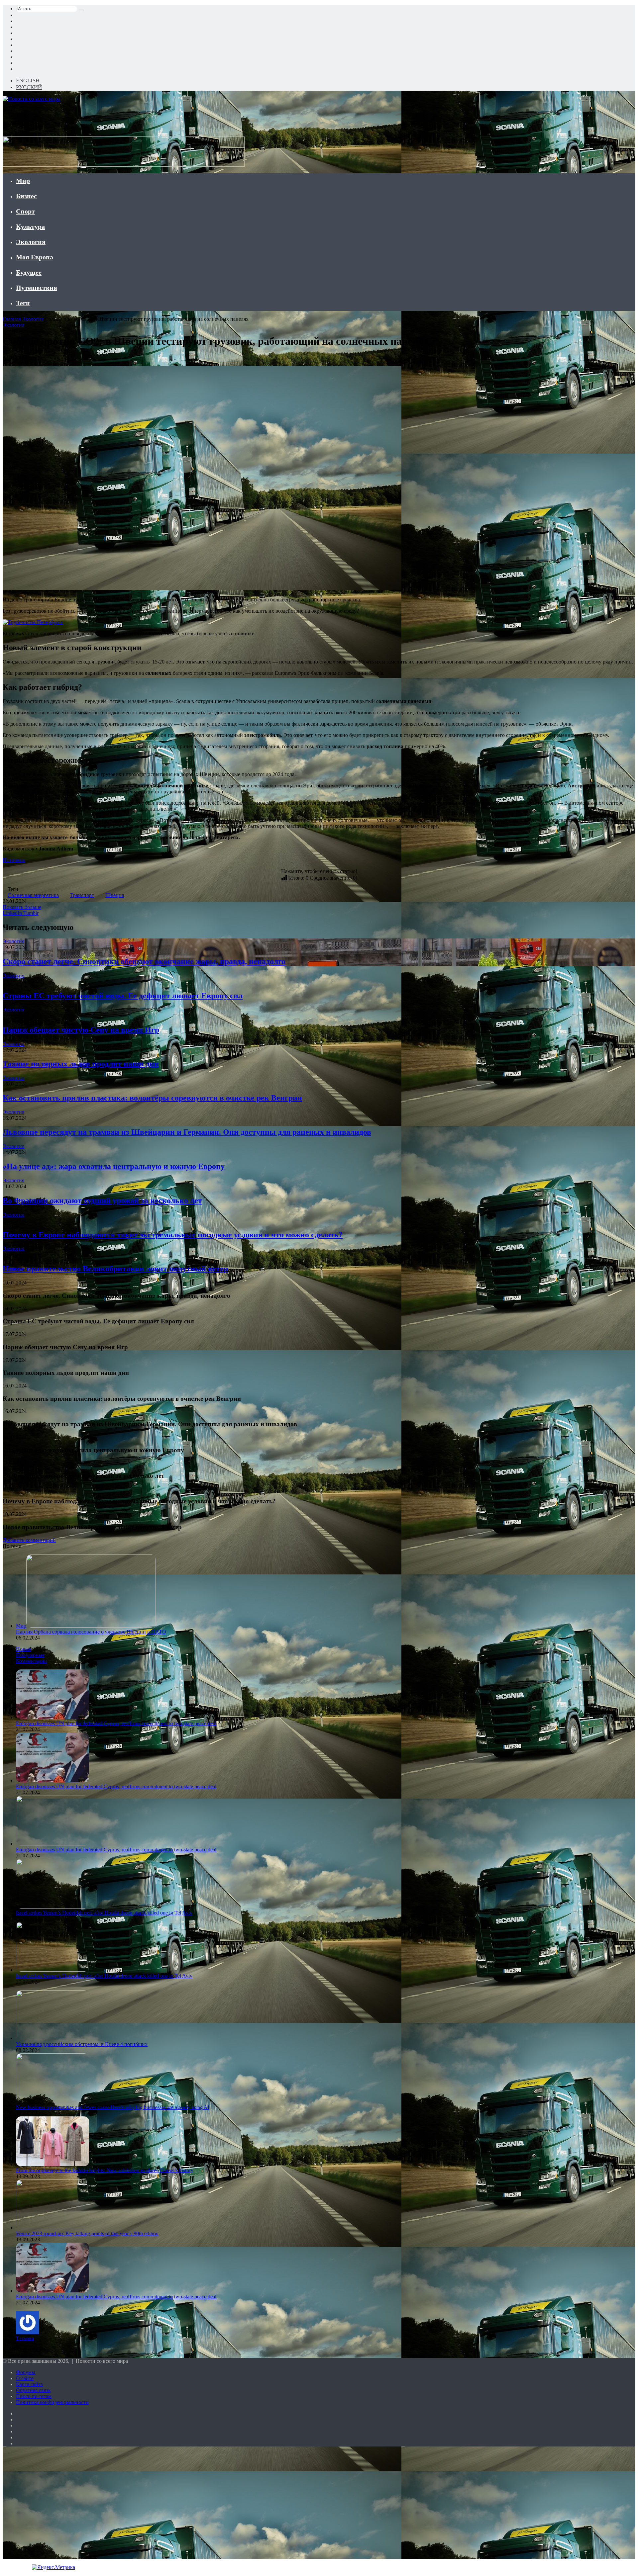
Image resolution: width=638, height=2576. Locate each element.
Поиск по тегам (34, 2396)
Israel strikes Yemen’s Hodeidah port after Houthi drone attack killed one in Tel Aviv (104, 1913)
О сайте (25, 2378)
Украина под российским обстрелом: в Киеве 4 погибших (82, 2044)
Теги (23, 303)
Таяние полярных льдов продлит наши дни (81, 1064)
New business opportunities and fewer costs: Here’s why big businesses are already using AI (113, 2107)
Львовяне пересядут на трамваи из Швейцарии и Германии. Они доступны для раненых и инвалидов (187, 1132)
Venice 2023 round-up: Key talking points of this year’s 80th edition (87, 2233)
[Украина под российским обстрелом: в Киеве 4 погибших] (53, 2038)
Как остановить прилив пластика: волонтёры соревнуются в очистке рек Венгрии (152, 1098)
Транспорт (82, 895)
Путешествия (37, 288)
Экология (31, 242)
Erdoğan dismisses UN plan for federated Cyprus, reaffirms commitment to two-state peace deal (116, 1723)
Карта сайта (29, 2384)
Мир (23, 181)
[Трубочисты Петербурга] (33, 622)
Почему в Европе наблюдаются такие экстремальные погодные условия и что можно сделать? (173, 1235)
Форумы (26, 2372)
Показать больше (22, 907)
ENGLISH (28, 81)
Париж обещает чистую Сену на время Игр (81, 1030)
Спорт (25, 211)
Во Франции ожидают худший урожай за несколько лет (102, 1200)
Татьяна (25, 2338)
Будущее (29, 272)
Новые (24, 1649)
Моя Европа (35, 257)
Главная (12, 319)
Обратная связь (33, 2390)
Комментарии (32, 1661)
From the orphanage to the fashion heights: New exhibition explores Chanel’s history (105, 2170)
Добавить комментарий (29, 1540)
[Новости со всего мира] (31, 99)
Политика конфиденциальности (52, 2402)
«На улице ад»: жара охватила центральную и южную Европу (114, 1166)
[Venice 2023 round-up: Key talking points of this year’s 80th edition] (53, 2227)
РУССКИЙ (29, 87)
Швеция (115, 895)
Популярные (30, 1655)
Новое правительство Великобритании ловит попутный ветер (115, 1269)
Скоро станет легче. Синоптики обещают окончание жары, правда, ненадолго (144, 961)
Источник (14, 860)
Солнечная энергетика (33, 895)
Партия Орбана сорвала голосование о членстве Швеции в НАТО (91, 1632)
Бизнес (26, 196)
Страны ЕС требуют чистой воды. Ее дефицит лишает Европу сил (123, 996)
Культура (30, 226)
